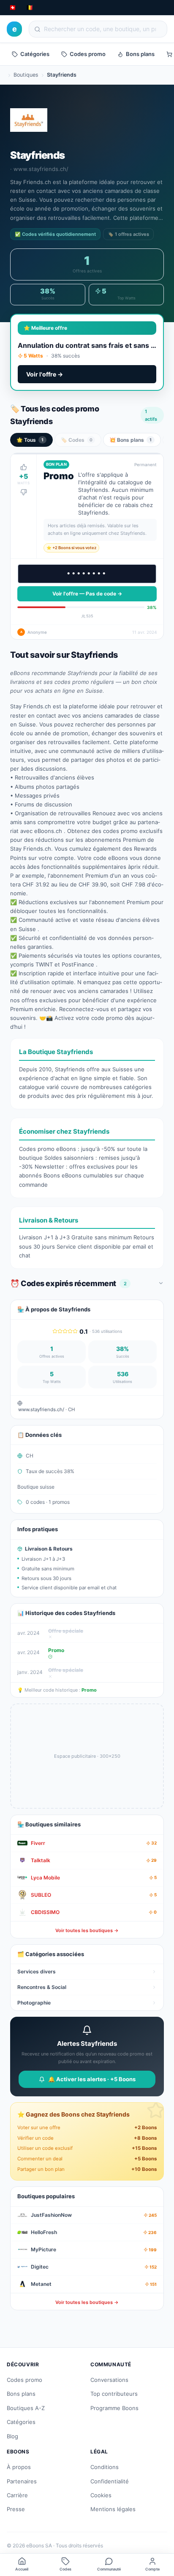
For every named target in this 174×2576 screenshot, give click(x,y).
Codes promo (88, 54)
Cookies (101, 2495)
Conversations (109, 2380)
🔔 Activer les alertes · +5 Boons (92, 2079)
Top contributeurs (114, 2394)
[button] (87, 546)
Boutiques (26, 75)
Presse (16, 2509)
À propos (19, 2467)
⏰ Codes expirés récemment (68, 1283)
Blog (12, 2436)
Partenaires (22, 2481)
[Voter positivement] (24, 467)
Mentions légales (113, 2509)
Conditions (105, 2467)
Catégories (35, 54)
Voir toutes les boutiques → (87, 1930)
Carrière (17, 2495)
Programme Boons (114, 2408)
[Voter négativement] (24, 492)
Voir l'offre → (45, 374)
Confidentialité (110, 2481)
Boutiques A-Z (26, 2408)
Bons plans (140, 54)
